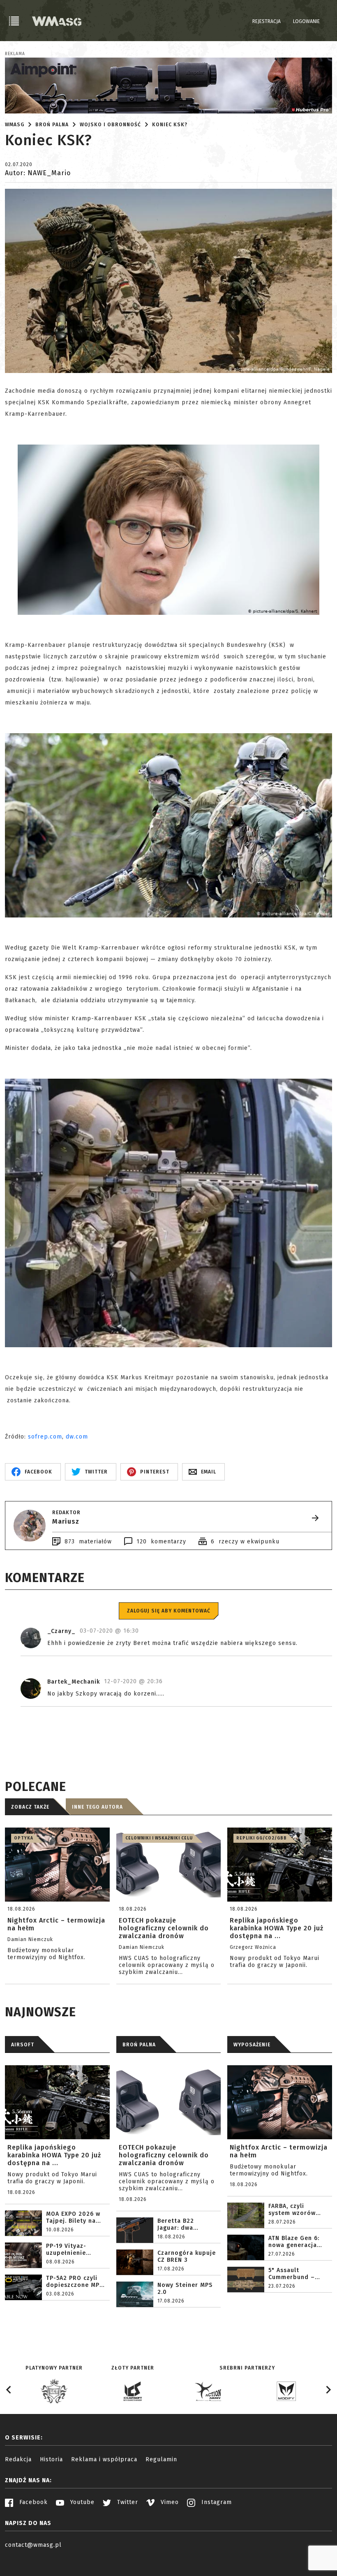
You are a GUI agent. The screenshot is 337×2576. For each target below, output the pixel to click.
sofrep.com (45, 1437)
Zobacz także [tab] (30, 1807)
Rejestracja (267, 21)
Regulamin (161, 2459)
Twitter (127, 2502)
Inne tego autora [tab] (97, 1807)
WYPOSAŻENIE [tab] (252, 2045)
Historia (51, 2459)
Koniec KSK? (170, 125)
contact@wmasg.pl (33, 2545)
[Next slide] (328, 2390)
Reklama (15, 54)
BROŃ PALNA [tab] (139, 2045)
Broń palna (52, 125)
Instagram (216, 2502)
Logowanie (306, 21)
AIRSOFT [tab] (23, 2045)
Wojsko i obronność (110, 125)
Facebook (32, 2502)
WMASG (15, 125)
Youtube (81, 2502)
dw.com (77, 1437)
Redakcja (18, 2459)
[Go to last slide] (9, 2390)
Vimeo (169, 2502)
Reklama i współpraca (104, 2459)
